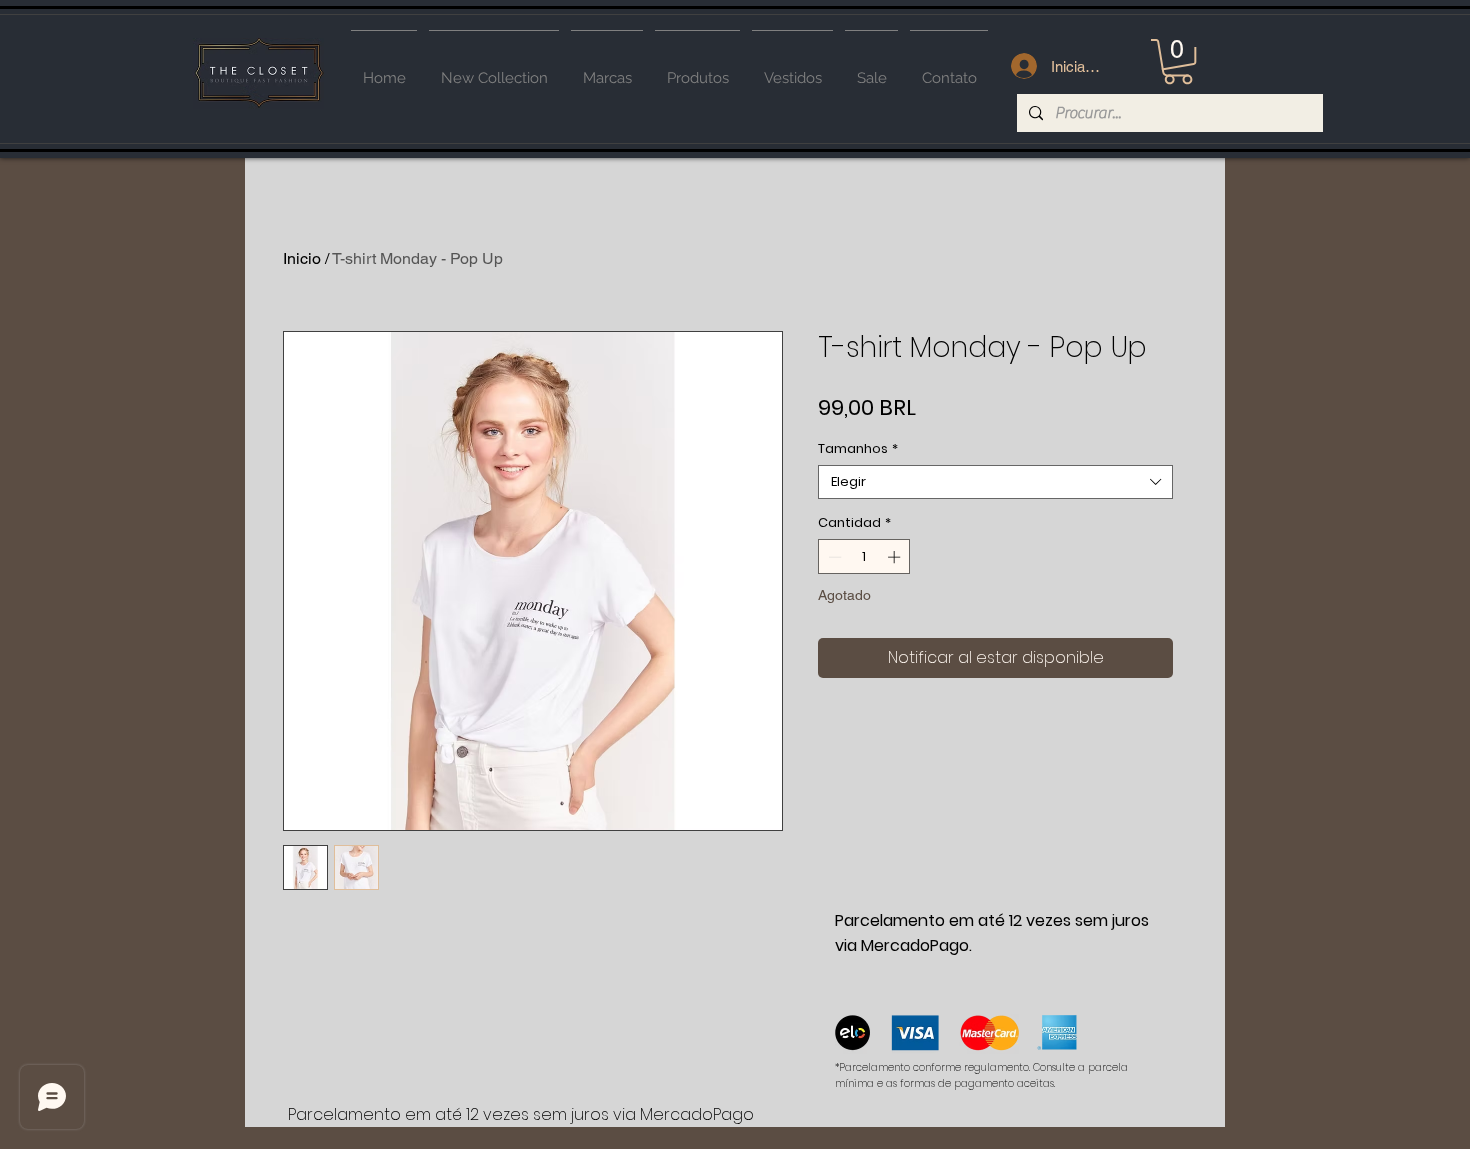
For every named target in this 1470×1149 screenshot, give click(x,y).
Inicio (302, 258)
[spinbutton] (864, 557)
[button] (1178, 61)
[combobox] (995, 482)
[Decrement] (833, 557)
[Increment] (896, 557)
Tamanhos (858, 449)
